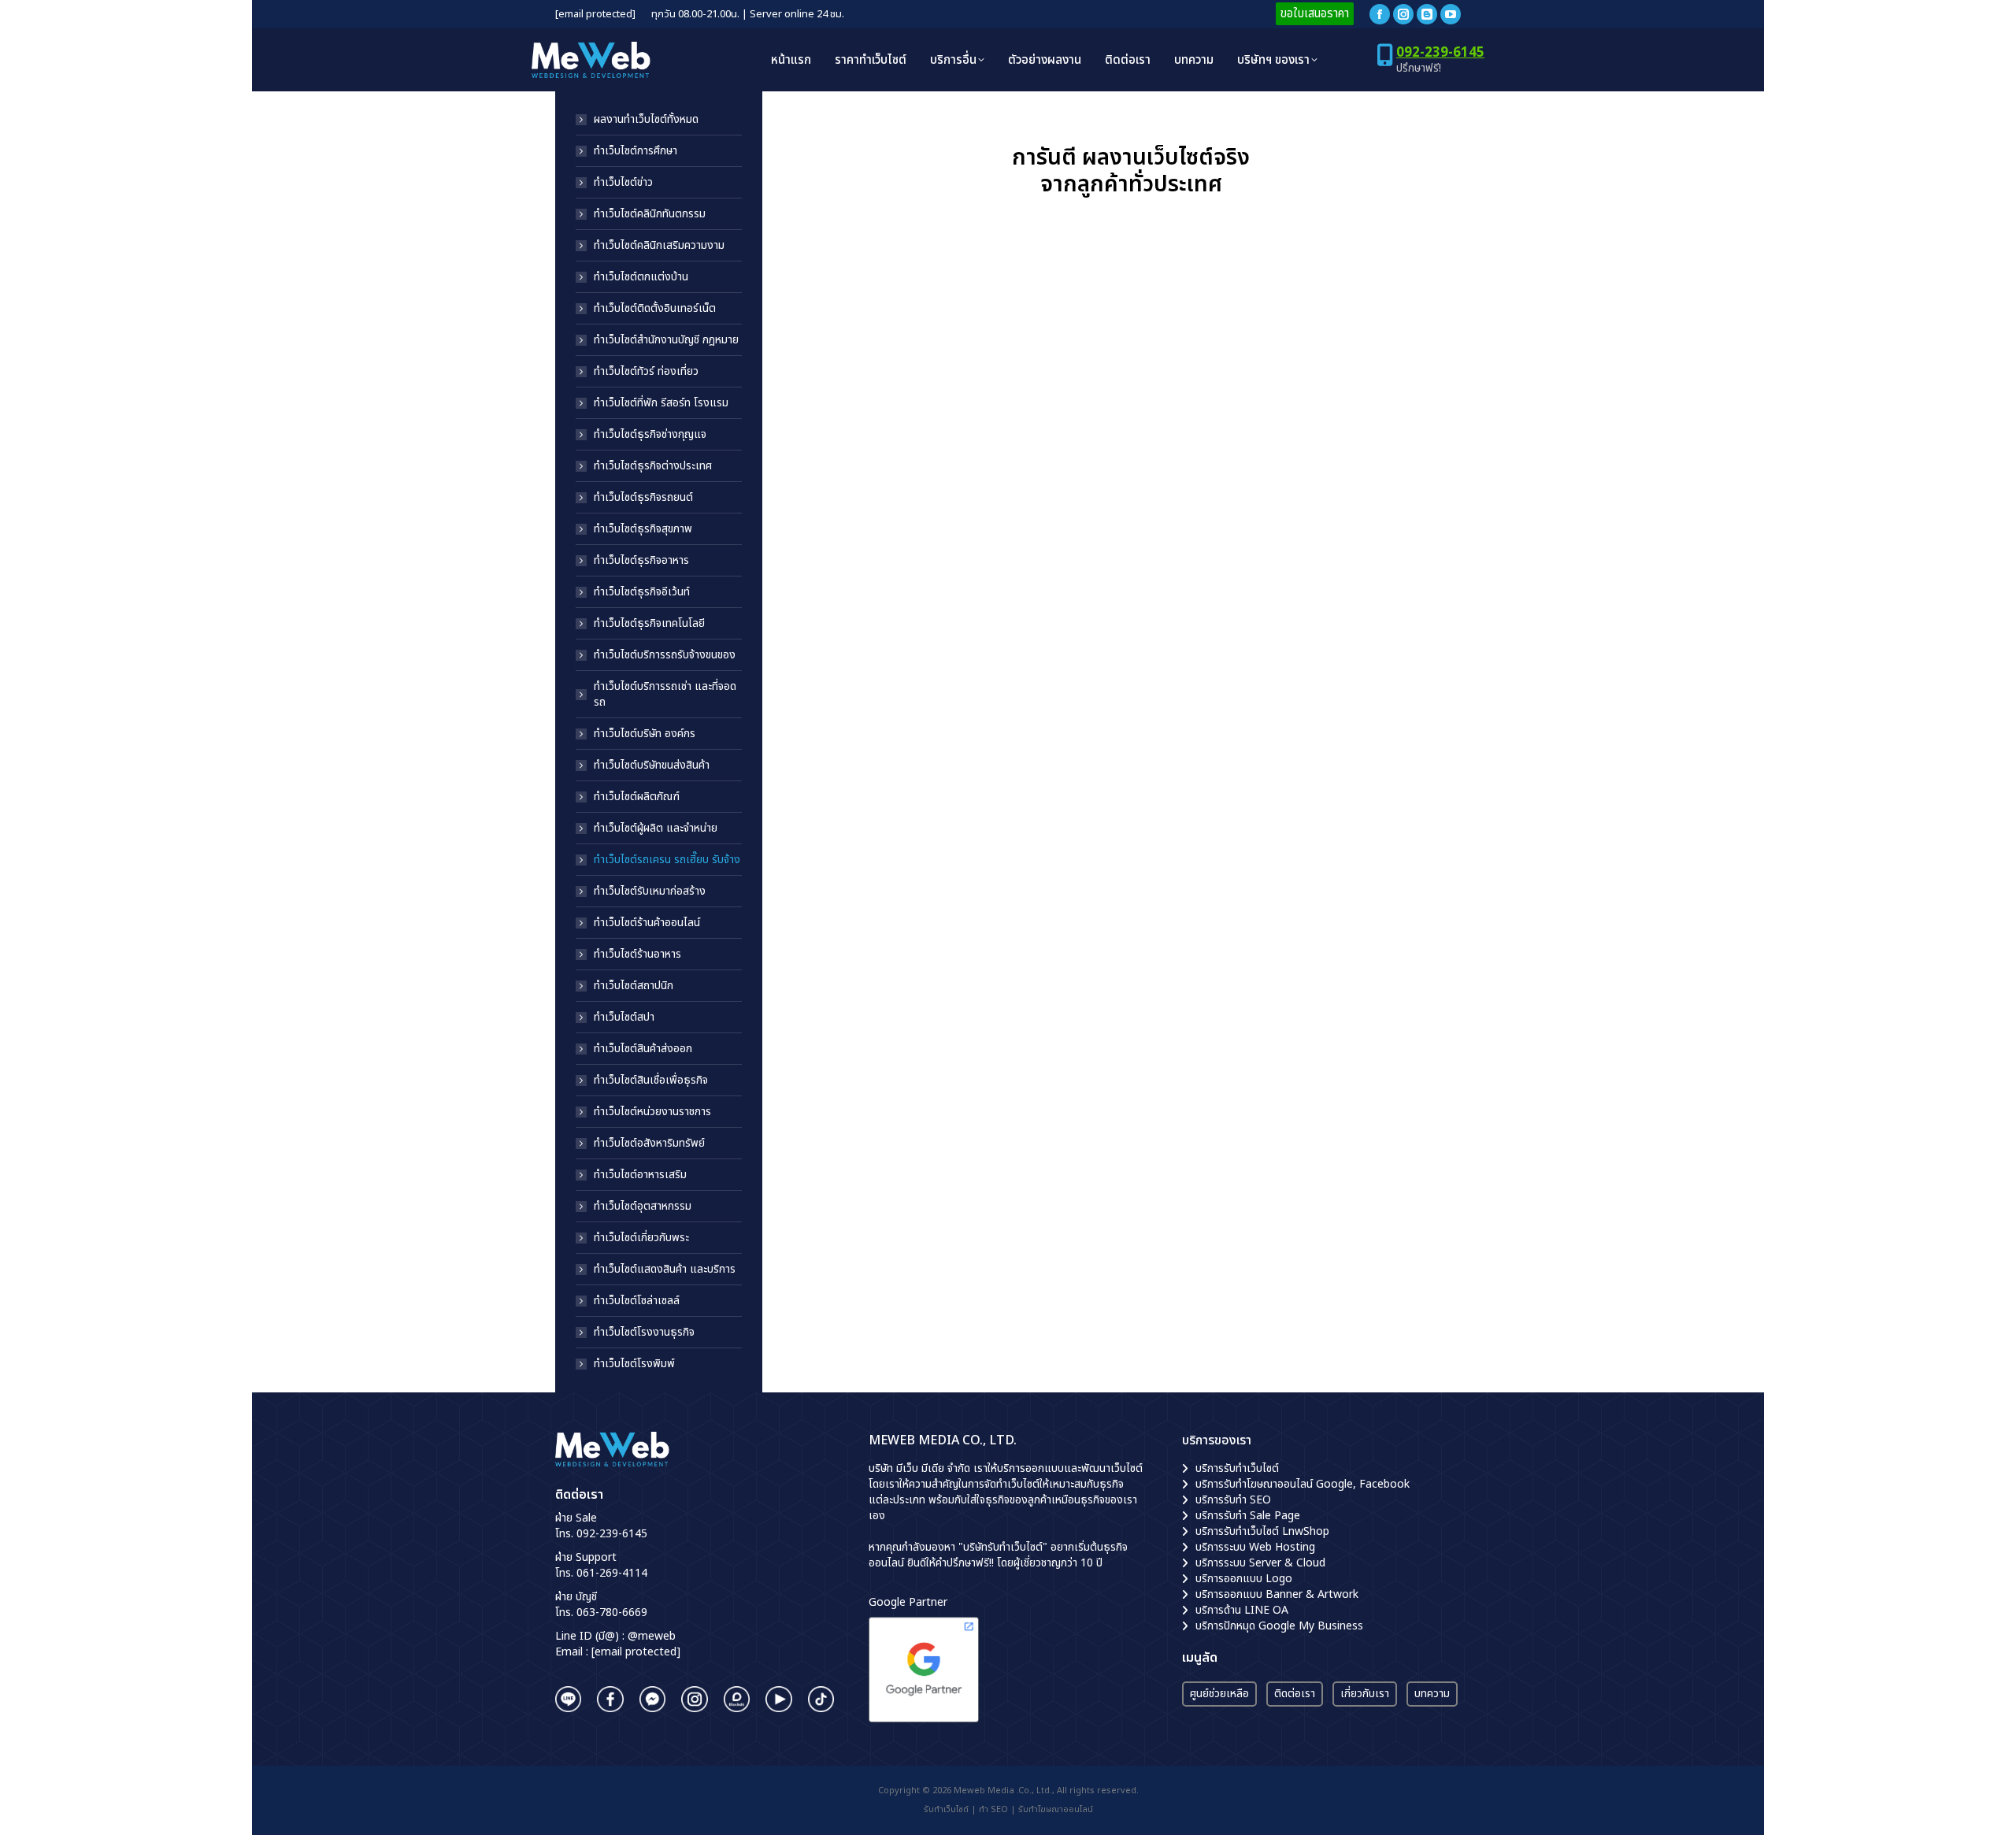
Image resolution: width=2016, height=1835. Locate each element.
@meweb (652, 1636)
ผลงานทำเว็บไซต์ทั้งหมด (646, 120)
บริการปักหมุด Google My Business (1279, 1626)
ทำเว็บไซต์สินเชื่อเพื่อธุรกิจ (651, 1081)
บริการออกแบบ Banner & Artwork (1277, 1594)
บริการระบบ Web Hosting (1255, 1547)
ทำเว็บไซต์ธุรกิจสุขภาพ (643, 529)
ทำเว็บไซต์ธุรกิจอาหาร (641, 561)
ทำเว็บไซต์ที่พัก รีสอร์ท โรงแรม (661, 403)
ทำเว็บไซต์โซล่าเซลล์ (637, 1301)
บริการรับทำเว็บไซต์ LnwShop (1262, 1531)
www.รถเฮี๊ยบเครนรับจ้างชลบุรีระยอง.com (905, 1083)
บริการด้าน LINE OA (1242, 1610)
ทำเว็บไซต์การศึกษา (636, 151)
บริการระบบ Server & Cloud (1260, 1563)
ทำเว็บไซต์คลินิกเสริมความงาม (659, 246)
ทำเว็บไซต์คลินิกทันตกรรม (650, 214)
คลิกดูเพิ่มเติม (845, 614)
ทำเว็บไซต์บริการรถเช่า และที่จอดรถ (665, 695)
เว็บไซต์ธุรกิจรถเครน (857, 486)
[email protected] (595, 15)
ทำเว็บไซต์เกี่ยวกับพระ (641, 1238)
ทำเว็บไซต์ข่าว (623, 183)
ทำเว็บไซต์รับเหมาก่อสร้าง (650, 892)
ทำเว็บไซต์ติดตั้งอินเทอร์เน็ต (655, 309)
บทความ (1432, 1694)
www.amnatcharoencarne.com (981, 584)
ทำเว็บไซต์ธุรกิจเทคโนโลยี (649, 624)
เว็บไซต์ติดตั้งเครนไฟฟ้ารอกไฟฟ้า (1249, 486)
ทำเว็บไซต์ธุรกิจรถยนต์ (643, 498)
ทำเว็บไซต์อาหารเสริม (640, 1175)
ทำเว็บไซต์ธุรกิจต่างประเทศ (653, 466)
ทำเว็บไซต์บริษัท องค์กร (645, 734)
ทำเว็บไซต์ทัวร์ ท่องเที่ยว (646, 372)
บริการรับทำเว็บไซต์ (1237, 1468)
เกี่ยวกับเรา (1365, 1694)
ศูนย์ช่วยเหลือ (1219, 1694)
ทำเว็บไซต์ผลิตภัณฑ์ (637, 797)
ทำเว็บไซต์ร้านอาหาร (637, 955)
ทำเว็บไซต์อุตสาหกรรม (643, 1207)
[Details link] (951, 343)
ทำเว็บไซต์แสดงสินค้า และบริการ (665, 1270)
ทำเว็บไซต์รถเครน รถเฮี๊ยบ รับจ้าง (667, 860)
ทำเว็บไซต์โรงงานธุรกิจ (644, 1333)
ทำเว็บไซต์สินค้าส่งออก (643, 1049)
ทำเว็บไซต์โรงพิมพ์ (634, 1364)
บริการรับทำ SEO (1233, 1500)
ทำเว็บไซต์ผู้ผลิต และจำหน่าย (656, 829)
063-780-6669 (612, 1613)
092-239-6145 (1440, 53)
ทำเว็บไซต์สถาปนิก (634, 986)
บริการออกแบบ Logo (1244, 1579)
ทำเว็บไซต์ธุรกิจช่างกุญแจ (650, 435)
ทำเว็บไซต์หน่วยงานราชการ (652, 1112)
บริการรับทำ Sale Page (1248, 1516)
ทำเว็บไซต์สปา (624, 1018)
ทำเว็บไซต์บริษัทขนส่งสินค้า (652, 766)
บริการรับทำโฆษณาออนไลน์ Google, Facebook (1303, 1484)
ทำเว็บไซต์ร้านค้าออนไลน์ (647, 923)
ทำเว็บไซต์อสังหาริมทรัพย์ (649, 1144)
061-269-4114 (612, 1573)
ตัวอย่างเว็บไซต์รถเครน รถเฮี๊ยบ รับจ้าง (902, 933)
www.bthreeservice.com (1325, 593)
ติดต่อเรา (1295, 1694)
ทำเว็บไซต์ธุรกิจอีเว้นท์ (642, 592)
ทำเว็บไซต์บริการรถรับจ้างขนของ (665, 655)
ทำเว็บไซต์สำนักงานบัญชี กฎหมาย (666, 340)
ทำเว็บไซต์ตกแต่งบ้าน (641, 277)
